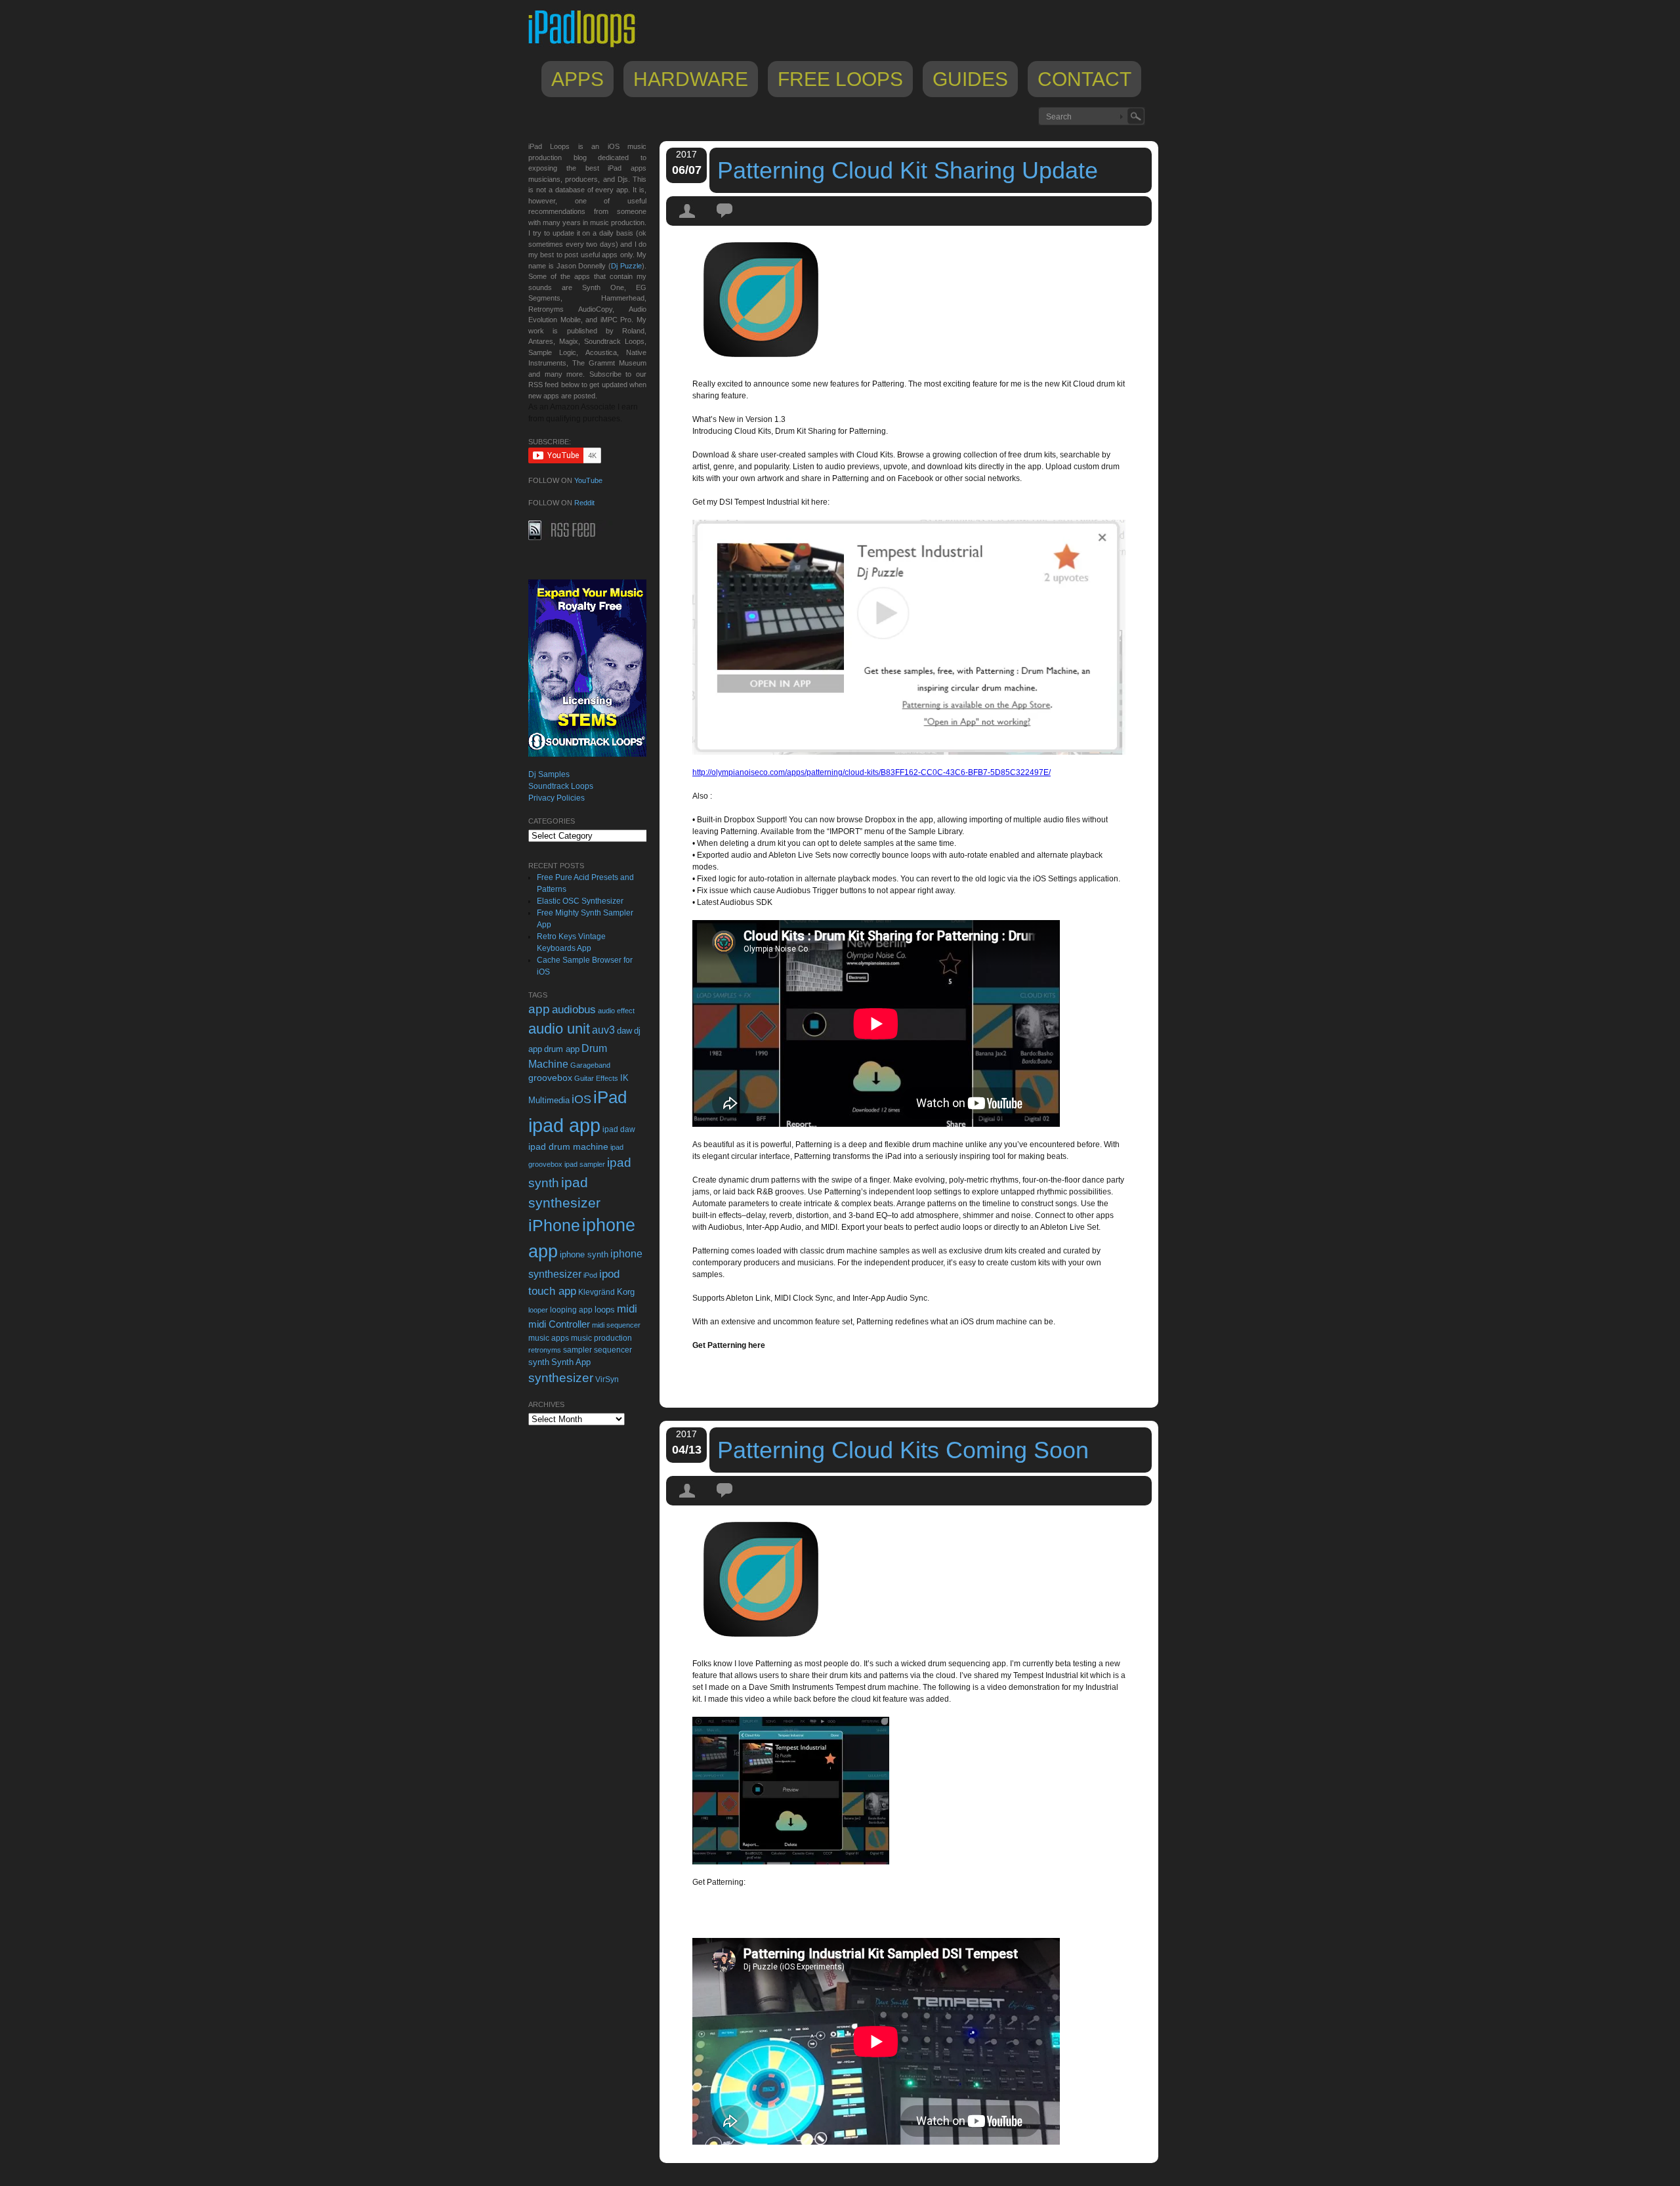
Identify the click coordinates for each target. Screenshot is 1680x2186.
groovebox (550, 1078)
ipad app (564, 1125)
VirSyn (607, 1379)
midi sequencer (616, 1325)
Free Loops (840, 79)
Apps (577, 79)
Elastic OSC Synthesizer (580, 901)
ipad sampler (585, 1164)
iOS (581, 1099)
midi (627, 1309)
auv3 (603, 1030)
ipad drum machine (568, 1146)
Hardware (691, 79)
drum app (562, 1049)
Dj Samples (549, 774)
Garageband (590, 1065)
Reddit (584, 503)
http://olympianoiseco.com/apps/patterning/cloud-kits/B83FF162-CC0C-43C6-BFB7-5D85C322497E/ (871, 772)
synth (539, 1362)
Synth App (571, 1362)
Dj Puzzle (626, 266)
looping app (571, 1310)
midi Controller (559, 1324)
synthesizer (561, 1378)
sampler (577, 1350)
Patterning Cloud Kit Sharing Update (908, 170)
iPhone (554, 1225)
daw (624, 1031)
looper (538, 1310)
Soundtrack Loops (561, 786)
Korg (626, 1292)
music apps (549, 1338)
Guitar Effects (596, 1078)
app (539, 1009)
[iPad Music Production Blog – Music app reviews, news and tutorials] (588, 47)
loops (605, 1310)
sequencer (613, 1350)
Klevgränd (597, 1292)
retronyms (545, 1350)
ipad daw (619, 1129)
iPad (610, 1097)
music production (601, 1338)
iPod (590, 1275)
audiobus (574, 1010)
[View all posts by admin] (688, 222)
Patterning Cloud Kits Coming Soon (903, 1450)
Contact (1084, 79)
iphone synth (584, 1254)
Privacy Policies (556, 798)
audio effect (616, 1011)
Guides (970, 79)
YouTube (588, 480)
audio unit (559, 1029)
